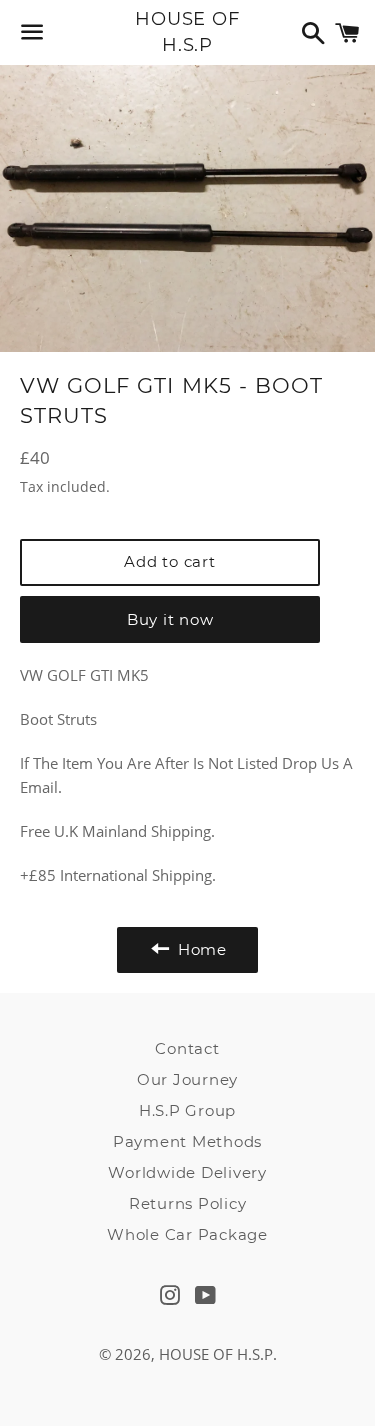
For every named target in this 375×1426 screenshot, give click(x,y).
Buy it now (170, 619)
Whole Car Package (187, 1234)
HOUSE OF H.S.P (187, 31)
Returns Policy (188, 1203)
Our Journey (187, 1079)
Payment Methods (187, 1141)
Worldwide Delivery (187, 1172)
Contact (187, 1048)
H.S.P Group (187, 1110)
